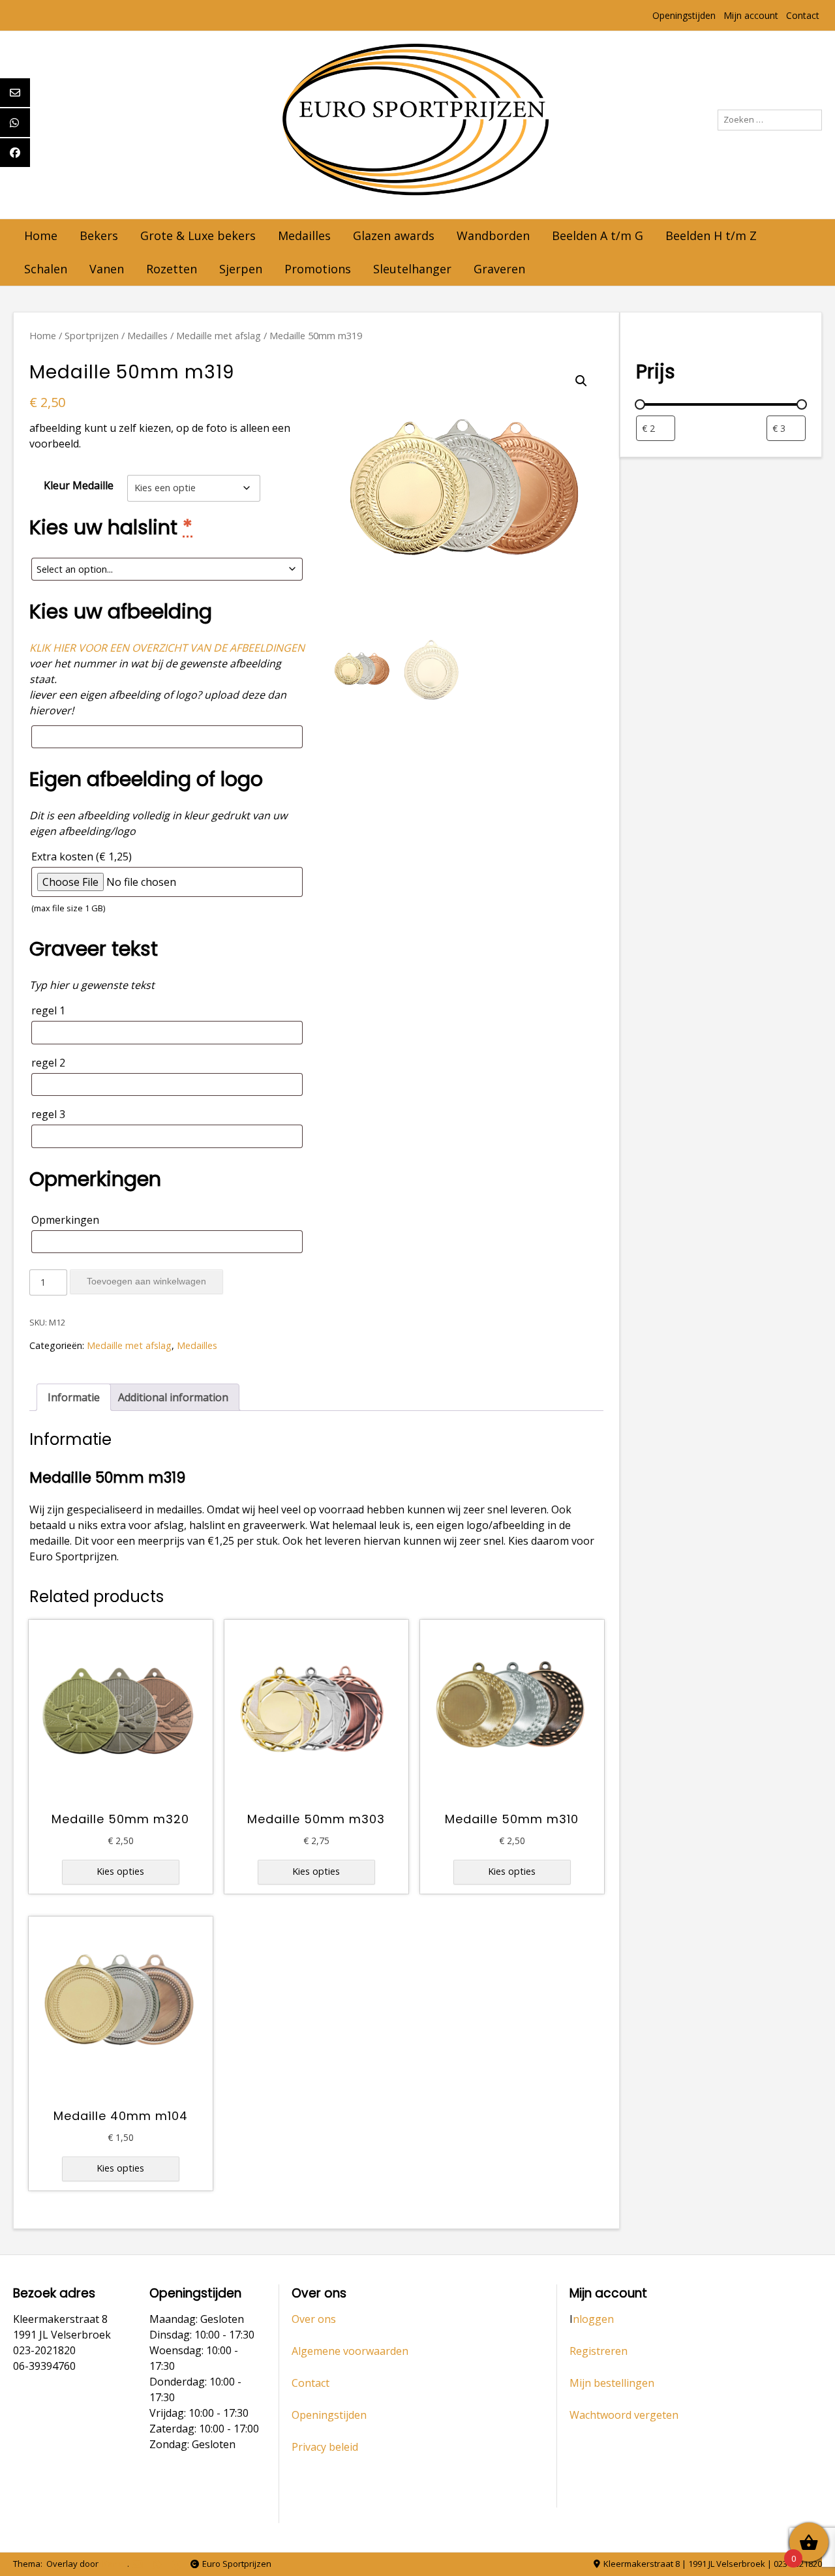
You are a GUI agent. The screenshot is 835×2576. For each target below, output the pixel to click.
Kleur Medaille (79, 485)
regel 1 (48, 1010)
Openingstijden (684, 15)
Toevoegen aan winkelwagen (146, 1281)
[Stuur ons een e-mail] (137, 2565)
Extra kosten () (82, 882)
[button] (581, 381)
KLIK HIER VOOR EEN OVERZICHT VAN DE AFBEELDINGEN (167, 648)
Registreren (599, 2351)
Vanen (107, 269)
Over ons (314, 2319)
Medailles (304, 235)
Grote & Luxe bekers (198, 235)
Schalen (46, 269)
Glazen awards (394, 235)
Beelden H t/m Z (711, 235)
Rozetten (172, 269)
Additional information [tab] (173, 1397)
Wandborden (493, 235)
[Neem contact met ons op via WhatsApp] (157, 2565)
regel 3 (48, 1114)
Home (41, 235)
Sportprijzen (92, 335)
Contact (803, 15)
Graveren (499, 269)
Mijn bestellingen (612, 2383)
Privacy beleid (325, 2447)
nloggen (593, 2319)
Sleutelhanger (412, 269)
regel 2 (48, 1063)
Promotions (318, 269)
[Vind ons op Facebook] (176, 2565)
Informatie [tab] (74, 1397)
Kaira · (115, 2564)
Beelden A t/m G (598, 235)
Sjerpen (241, 269)
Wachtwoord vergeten (624, 2415)
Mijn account (751, 15)
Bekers (99, 235)
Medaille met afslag (219, 335)
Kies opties (120, 1871)
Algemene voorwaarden (350, 2351)
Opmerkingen (65, 1220)
